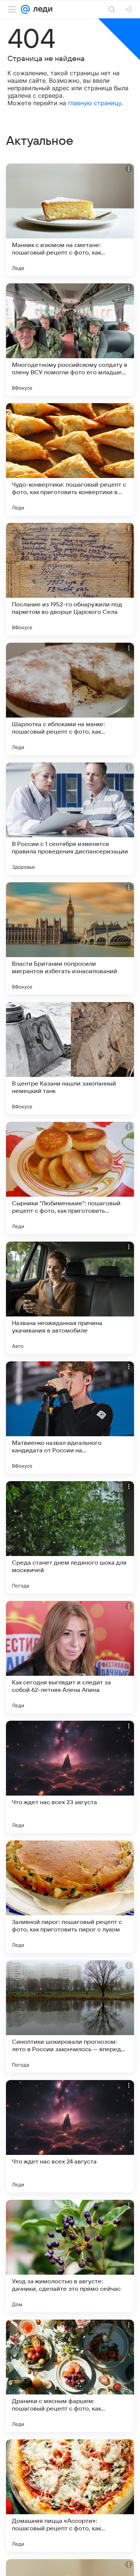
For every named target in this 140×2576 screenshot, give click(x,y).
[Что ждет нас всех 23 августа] (70, 1777)
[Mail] (25, 9)
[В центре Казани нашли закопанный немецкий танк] (70, 1058)
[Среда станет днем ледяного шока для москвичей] (70, 1537)
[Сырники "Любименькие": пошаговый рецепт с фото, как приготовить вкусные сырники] (70, 1178)
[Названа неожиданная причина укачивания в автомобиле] (70, 1298)
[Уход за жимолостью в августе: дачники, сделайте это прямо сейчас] (70, 2256)
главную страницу (95, 103)
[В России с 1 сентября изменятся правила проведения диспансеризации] (70, 819)
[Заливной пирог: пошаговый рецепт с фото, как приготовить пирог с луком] (70, 1897)
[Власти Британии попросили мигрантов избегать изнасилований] (70, 938)
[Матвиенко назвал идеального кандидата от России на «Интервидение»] (70, 1418)
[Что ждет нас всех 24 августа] (70, 2136)
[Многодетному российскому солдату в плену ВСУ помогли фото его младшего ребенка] (70, 339)
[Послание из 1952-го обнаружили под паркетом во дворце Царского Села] (70, 579)
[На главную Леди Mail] (41, 9)
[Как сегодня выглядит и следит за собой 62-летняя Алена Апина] (70, 1657)
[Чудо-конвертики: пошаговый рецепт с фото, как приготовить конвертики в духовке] (70, 459)
